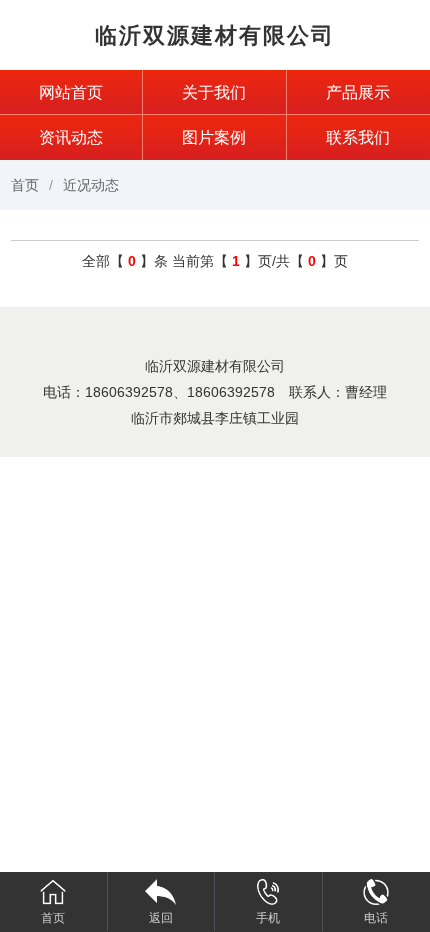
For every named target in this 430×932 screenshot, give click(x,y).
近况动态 (91, 185)
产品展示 (358, 92)
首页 (25, 185)
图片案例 (214, 137)
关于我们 (214, 92)
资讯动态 (71, 137)
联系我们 (358, 137)
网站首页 (71, 92)
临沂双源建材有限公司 (215, 35)
